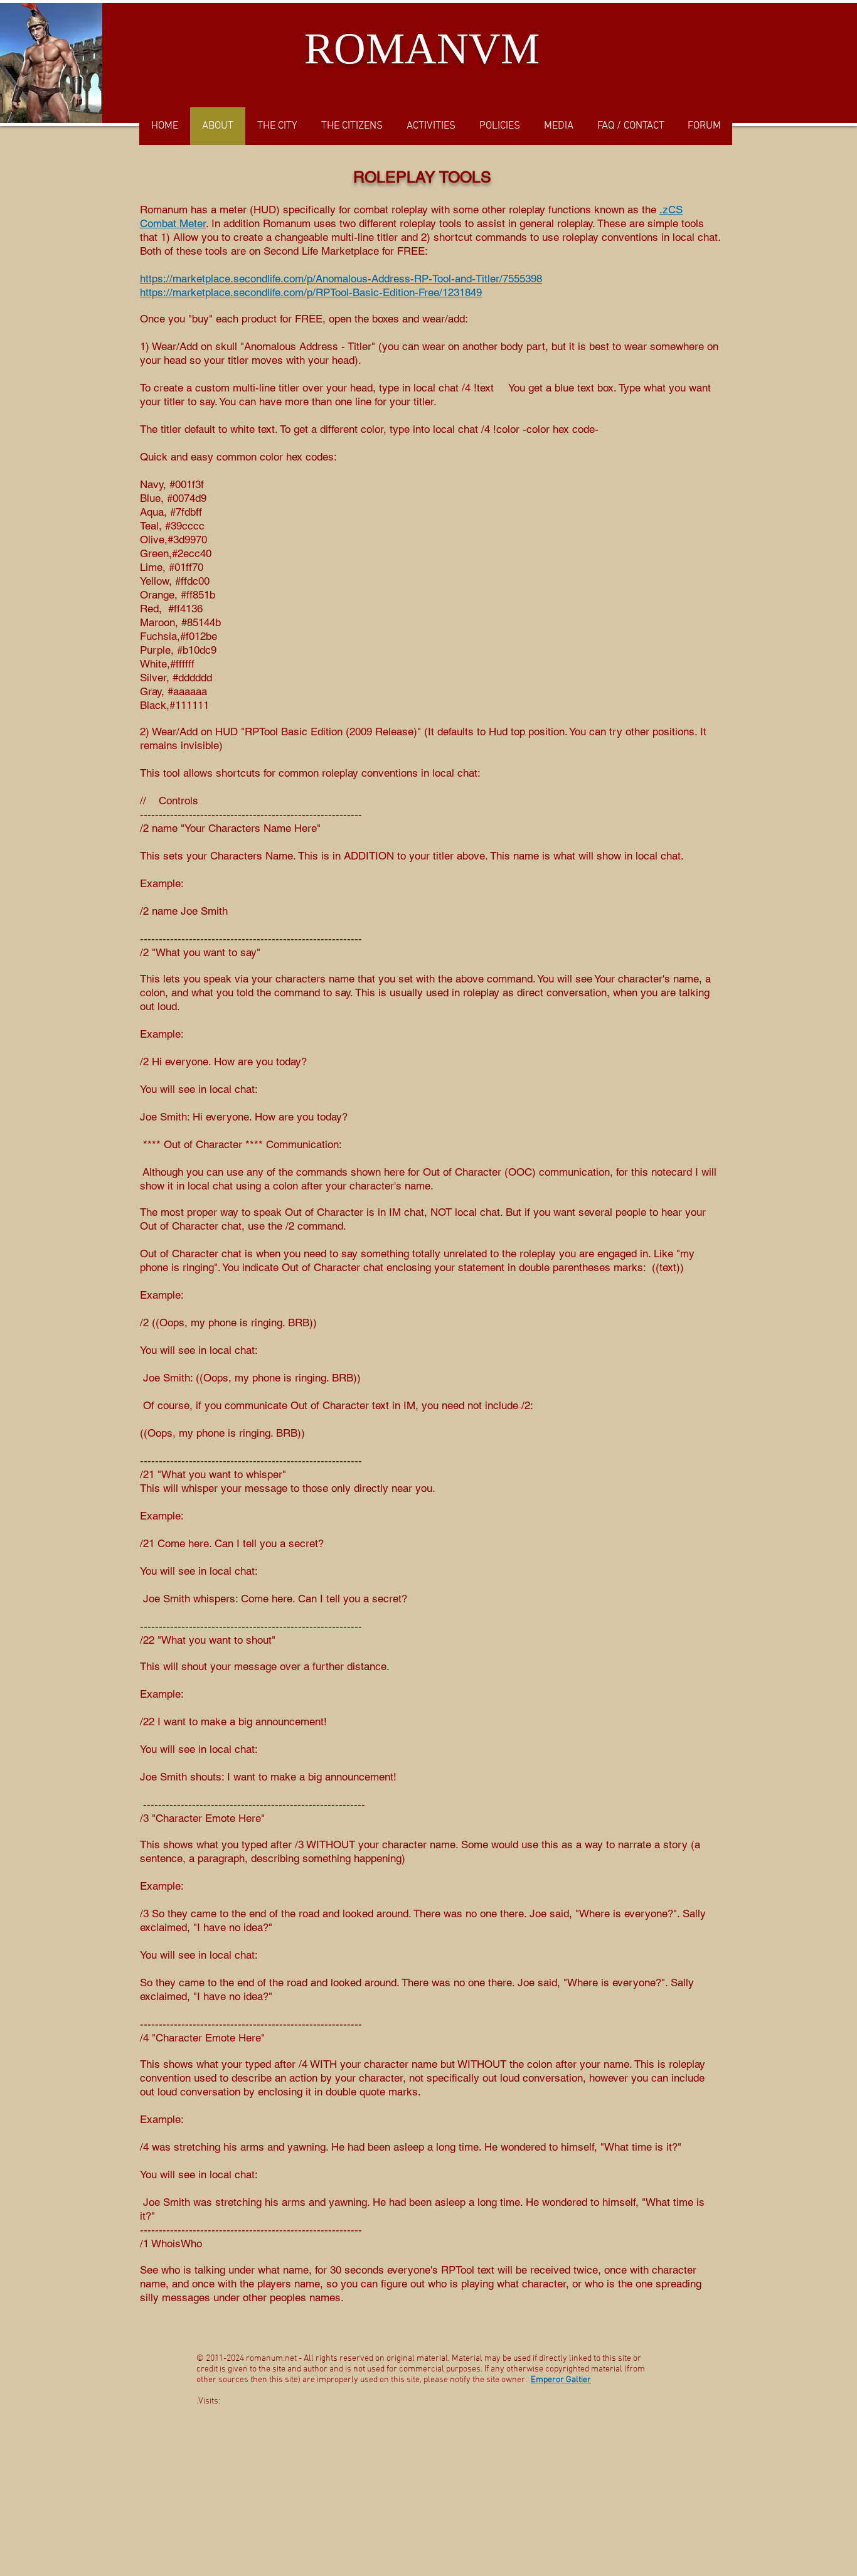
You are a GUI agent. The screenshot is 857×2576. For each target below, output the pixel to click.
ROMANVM (422, 49)
